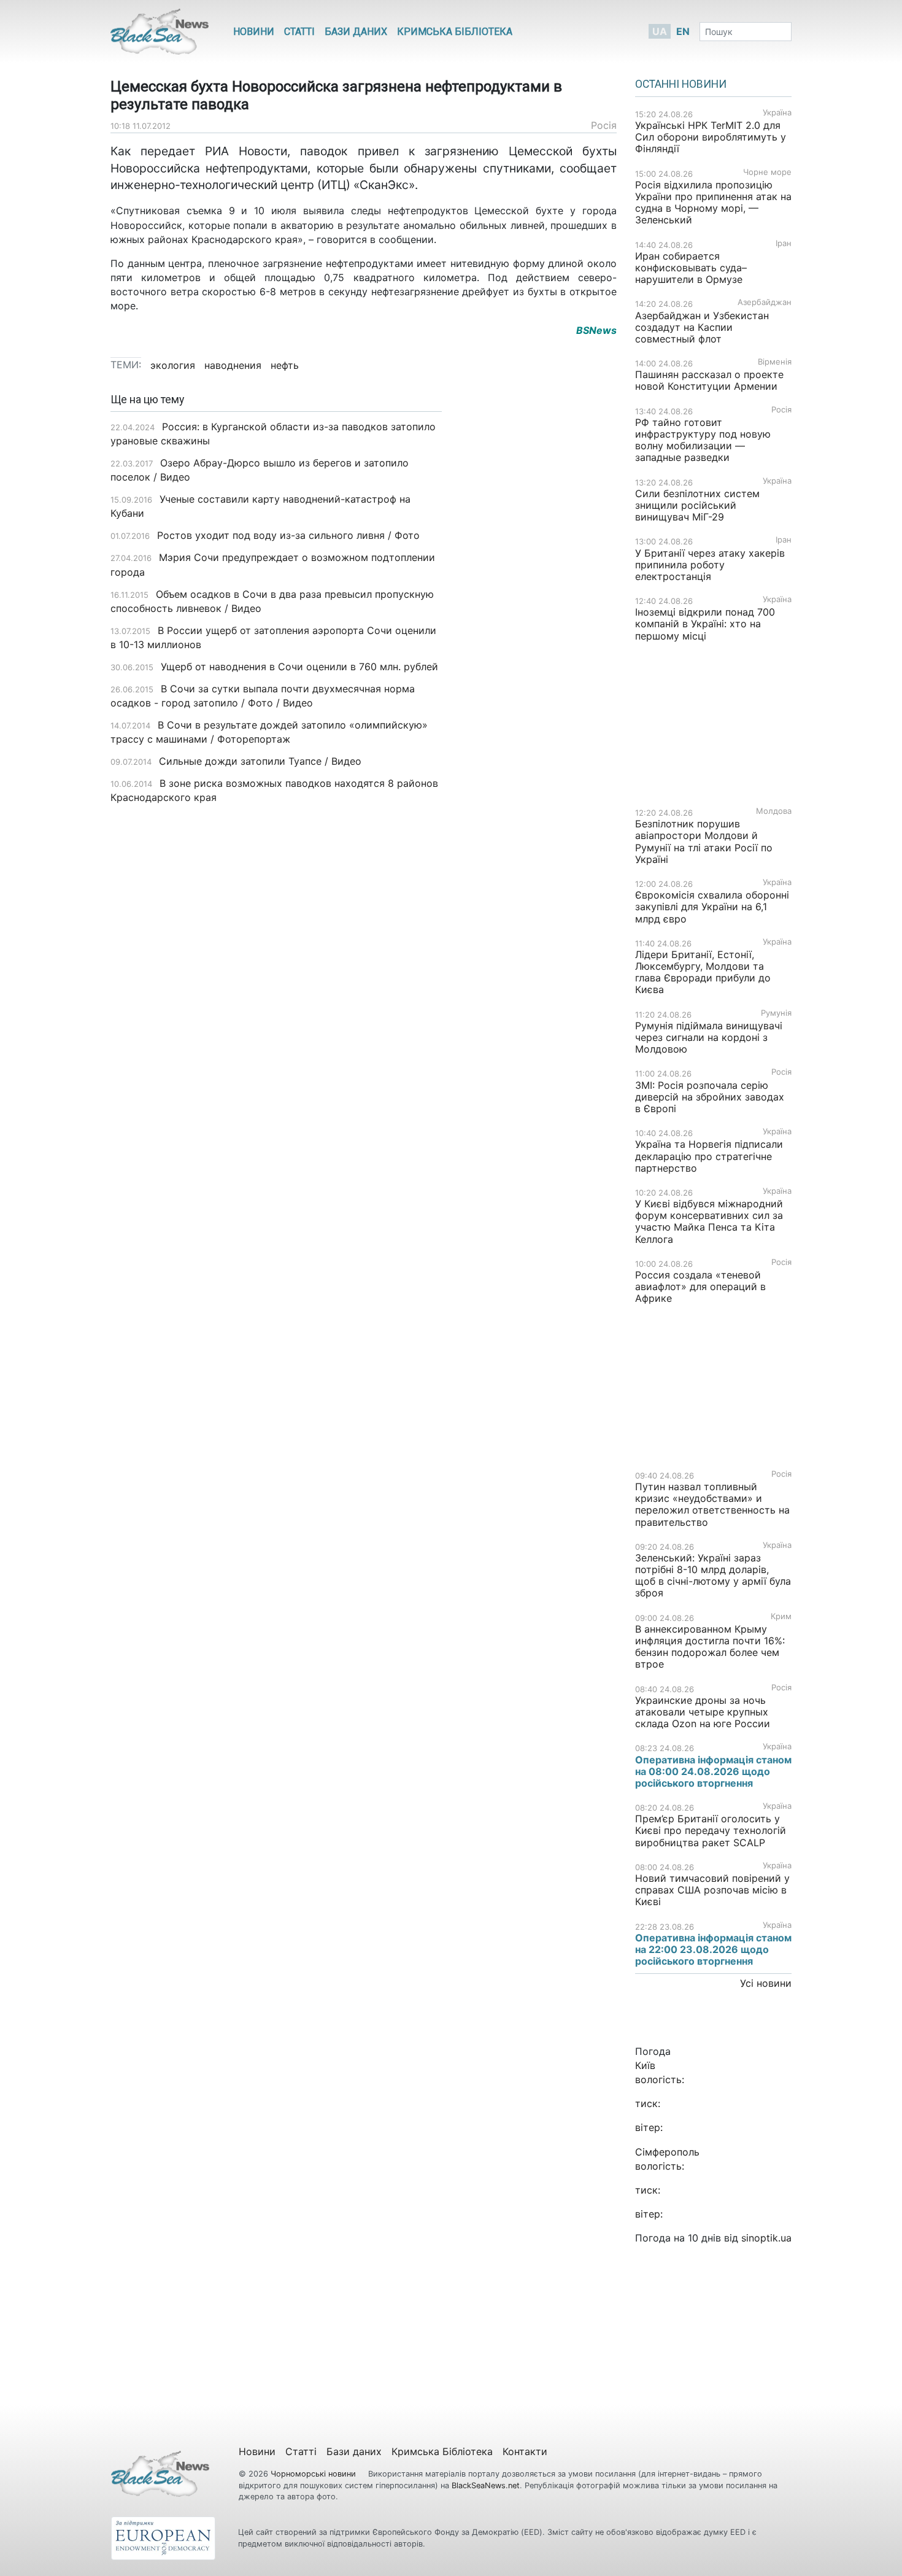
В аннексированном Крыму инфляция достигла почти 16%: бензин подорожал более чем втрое (710, 1647)
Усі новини (766, 1983)
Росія (604, 125)
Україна (777, 113)
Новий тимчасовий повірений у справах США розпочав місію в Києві (712, 1890)
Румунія (776, 1013)
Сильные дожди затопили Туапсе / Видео (260, 761)
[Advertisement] (538, 587)
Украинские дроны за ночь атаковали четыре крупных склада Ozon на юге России (703, 1712)
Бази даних (356, 32)
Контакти (525, 2451)
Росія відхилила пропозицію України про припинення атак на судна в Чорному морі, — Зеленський (713, 203)
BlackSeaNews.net (486, 2485)
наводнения (233, 365)
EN (683, 31)
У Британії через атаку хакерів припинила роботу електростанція (710, 565)
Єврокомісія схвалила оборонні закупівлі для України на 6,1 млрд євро (712, 907)
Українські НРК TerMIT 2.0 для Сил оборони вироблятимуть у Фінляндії (711, 137)
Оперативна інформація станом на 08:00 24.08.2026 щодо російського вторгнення (713, 1771)
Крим (781, 1616)
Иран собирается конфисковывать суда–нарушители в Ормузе (691, 268)
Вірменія (775, 362)
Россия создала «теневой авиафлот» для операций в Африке (700, 1286)
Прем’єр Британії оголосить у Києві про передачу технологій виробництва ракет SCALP (711, 1830)
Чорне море (767, 172)
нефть (285, 365)
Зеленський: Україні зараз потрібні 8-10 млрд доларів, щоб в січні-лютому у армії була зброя (713, 1576)
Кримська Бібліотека (455, 32)
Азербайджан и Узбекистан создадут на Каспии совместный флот (702, 327)
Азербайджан (765, 302)
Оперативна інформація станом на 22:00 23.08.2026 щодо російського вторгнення (713, 1949)
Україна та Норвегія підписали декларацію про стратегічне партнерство (709, 1156)
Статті (299, 32)
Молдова (774, 811)
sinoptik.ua (766, 2238)
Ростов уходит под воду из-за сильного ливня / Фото (288, 535)
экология (173, 365)
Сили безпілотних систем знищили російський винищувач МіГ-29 (697, 505)
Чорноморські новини (314, 2474)
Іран (784, 243)
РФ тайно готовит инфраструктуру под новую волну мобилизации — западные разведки (703, 440)
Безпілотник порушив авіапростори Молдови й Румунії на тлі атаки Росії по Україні (704, 841)
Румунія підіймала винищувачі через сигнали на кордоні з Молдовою (709, 1037)
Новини (254, 32)
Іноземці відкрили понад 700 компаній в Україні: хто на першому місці (705, 624)
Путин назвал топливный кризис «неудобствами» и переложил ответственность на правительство (712, 1504)
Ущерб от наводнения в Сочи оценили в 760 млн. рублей (299, 667)
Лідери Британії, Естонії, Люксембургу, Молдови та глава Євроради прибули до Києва (703, 972)
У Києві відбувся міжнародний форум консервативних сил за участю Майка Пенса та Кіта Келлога (709, 1221)
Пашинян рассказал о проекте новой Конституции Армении (709, 380)
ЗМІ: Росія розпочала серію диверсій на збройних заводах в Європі (710, 1097)
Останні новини (681, 84)
